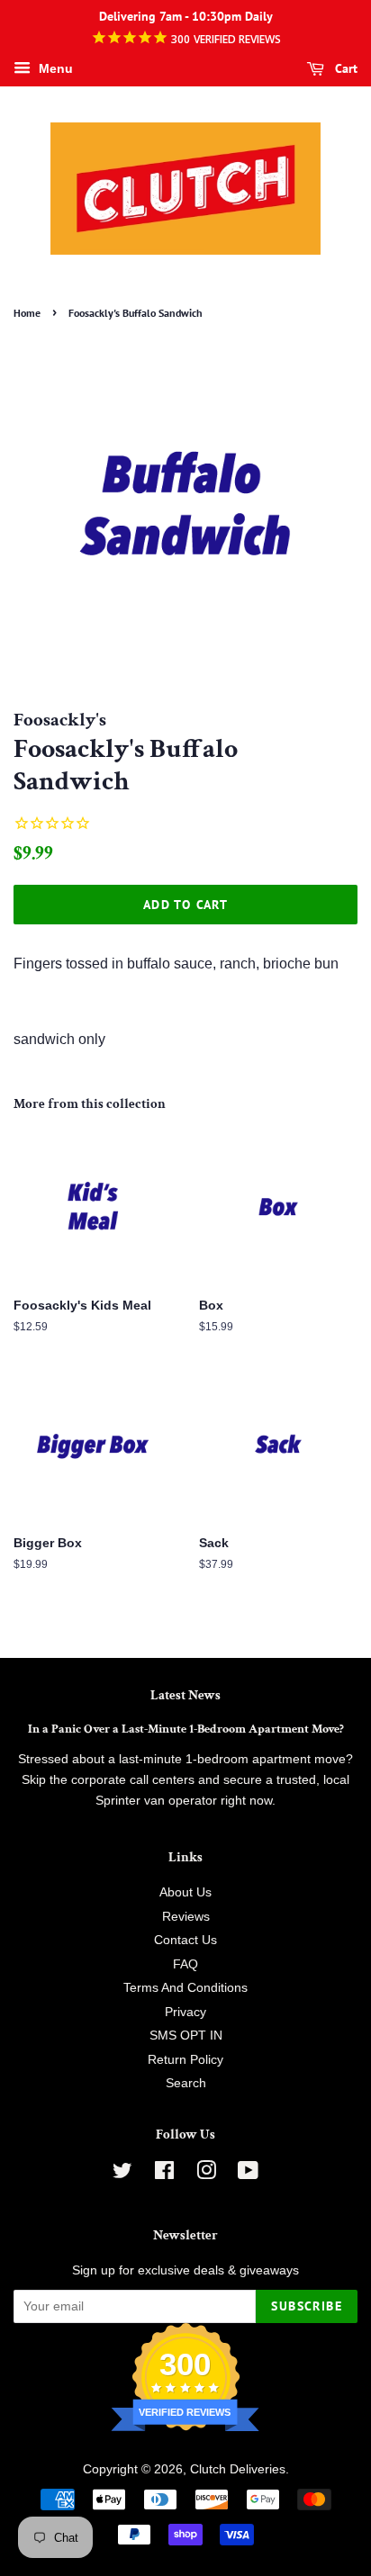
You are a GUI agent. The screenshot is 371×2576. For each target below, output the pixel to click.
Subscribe (307, 2306)
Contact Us (185, 1940)
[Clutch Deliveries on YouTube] (248, 2174)
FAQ (185, 1964)
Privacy (185, 2012)
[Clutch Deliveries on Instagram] (206, 2174)
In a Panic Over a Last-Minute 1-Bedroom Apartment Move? (186, 1729)
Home (27, 313)
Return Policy (185, 2060)
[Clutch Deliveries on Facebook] (164, 2174)
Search (186, 2083)
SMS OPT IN (186, 2036)
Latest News (185, 1695)
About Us (185, 1892)
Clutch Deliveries (238, 2469)
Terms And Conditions (185, 1988)
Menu (54, 68)
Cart (344, 68)
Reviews (186, 1917)
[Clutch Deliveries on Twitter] (122, 2174)
